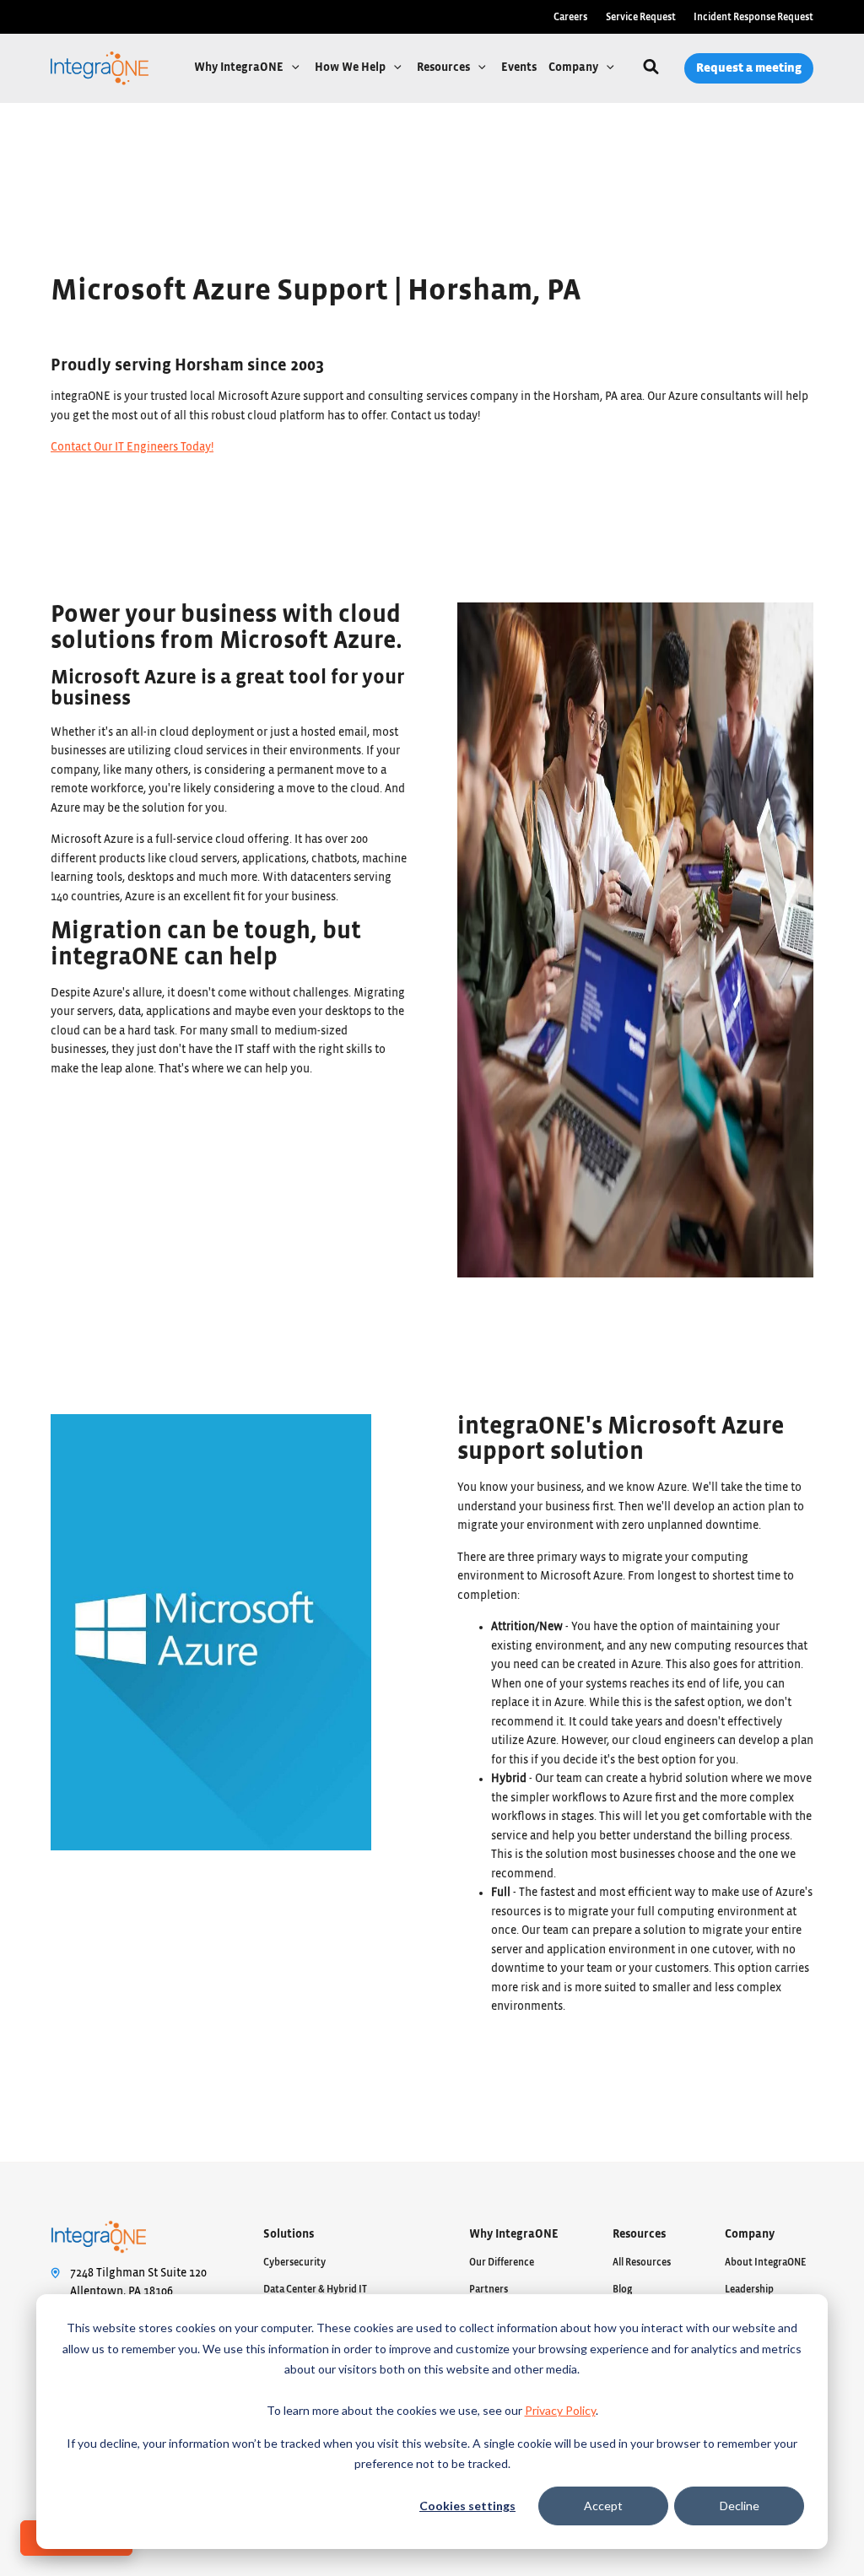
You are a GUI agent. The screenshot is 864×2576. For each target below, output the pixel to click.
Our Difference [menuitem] (502, 2262)
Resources (445, 68)
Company (575, 68)
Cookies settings (467, 2506)
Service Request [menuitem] (641, 17)
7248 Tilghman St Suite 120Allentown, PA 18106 (138, 2283)
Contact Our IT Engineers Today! (132, 447)
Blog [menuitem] (622, 2289)
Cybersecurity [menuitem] (294, 2262)
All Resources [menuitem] (642, 2262)
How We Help (351, 68)
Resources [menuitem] (639, 2234)
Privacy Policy (560, 2410)
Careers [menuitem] (570, 17)
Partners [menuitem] (489, 2289)
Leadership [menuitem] (749, 2289)
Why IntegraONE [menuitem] (514, 2234)
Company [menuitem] (750, 2234)
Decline (740, 2506)
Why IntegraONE (240, 68)
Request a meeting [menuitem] (749, 68)
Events (519, 68)
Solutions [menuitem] (289, 2234)
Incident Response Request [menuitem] (753, 17)
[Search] (651, 69)
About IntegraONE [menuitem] (766, 2262)
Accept (603, 2506)
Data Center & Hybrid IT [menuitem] (315, 2289)
